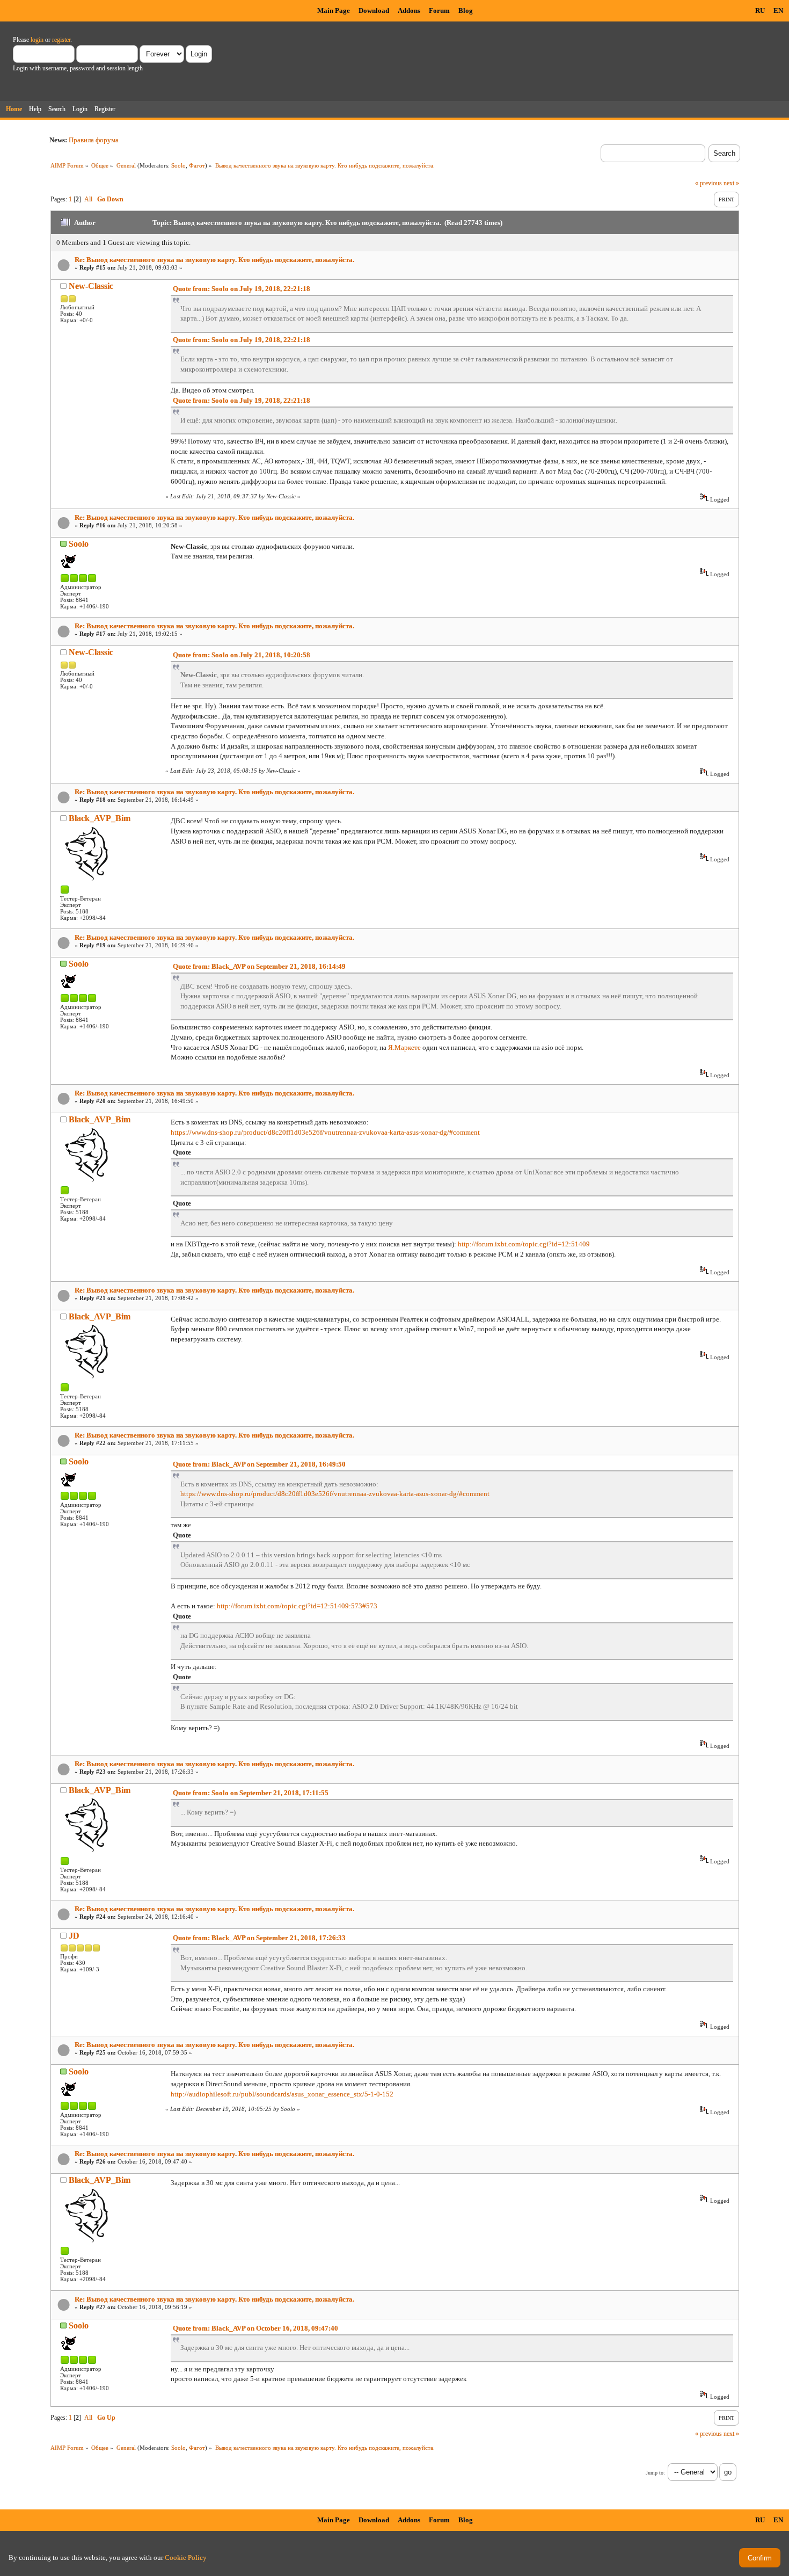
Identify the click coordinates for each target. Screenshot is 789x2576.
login (37, 40)
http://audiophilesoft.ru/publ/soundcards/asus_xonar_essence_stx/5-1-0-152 (282, 2094)
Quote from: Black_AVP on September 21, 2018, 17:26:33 (259, 1938)
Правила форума (94, 140)
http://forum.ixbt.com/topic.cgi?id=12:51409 (524, 1244)
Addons (409, 10)
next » (731, 183)
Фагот (197, 165)
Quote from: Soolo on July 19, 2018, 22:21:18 (242, 289)
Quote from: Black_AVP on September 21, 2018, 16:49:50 (259, 1464)
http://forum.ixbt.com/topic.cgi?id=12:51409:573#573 (297, 1606)
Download (374, 10)
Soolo (178, 165)
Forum (439, 10)
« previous (708, 183)
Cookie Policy (186, 2557)
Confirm (760, 2558)
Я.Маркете (404, 1047)
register (61, 40)
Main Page (334, 10)
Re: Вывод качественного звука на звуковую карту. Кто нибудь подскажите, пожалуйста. (214, 260)
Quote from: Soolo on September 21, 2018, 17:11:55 (251, 1793)
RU (760, 10)
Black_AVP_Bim (100, 818)
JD (74, 1936)
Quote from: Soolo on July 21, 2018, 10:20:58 (242, 655)
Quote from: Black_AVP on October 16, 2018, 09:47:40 (255, 2328)
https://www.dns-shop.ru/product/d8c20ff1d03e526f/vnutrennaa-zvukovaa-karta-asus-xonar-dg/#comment (325, 1132)
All (88, 199)
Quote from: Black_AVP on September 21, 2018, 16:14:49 (259, 966)
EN (778, 10)
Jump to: (655, 2473)
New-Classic (91, 286)
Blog (466, 10)
